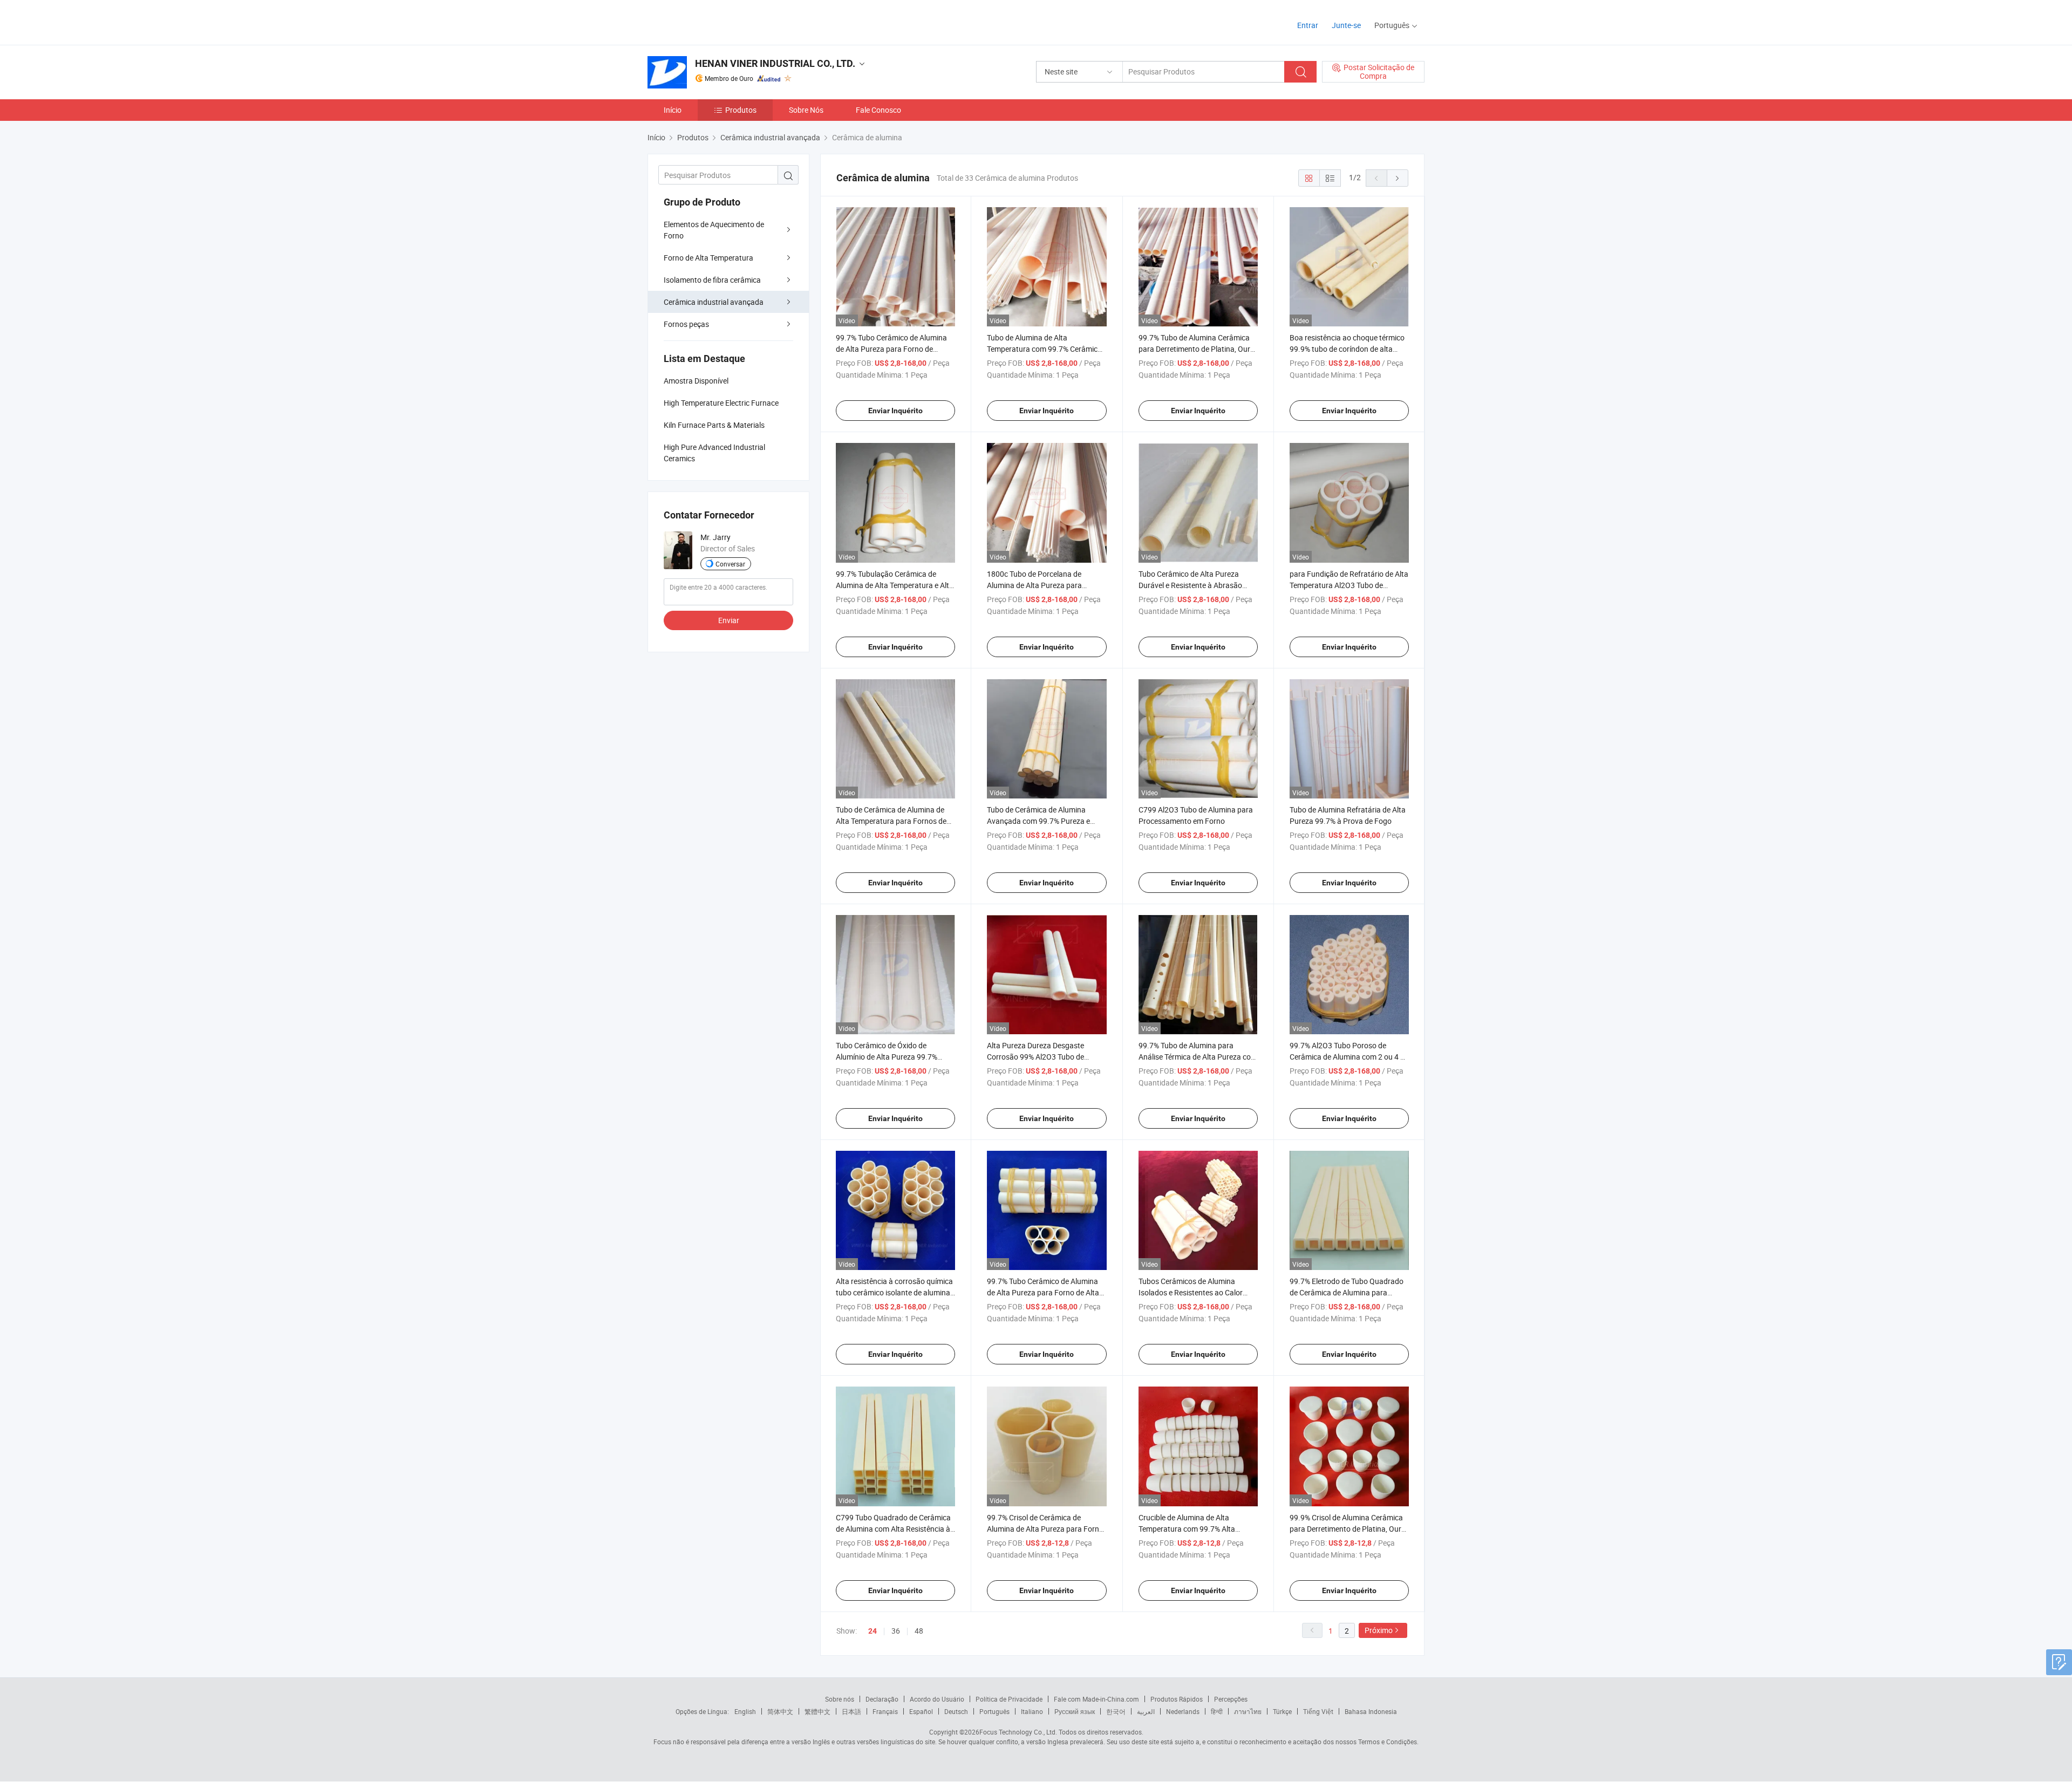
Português (994, 1711)
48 (919, 1631)
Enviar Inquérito (895, 411)
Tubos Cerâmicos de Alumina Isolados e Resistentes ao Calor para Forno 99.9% (1191, 1292)
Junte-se (1346, 25)
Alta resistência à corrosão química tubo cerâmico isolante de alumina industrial (894, 1292)
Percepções (1231, 1699)
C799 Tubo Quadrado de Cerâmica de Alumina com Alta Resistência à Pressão (893, 1529)
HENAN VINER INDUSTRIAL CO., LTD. (775, 63)
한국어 (1116, 1711)
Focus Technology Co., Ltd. (1018, 1732)
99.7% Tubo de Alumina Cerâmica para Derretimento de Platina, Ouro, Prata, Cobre (1197, 349)
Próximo (1379, 1630)
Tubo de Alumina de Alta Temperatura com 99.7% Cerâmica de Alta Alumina (1044, 349)
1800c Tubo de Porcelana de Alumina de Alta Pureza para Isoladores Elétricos (1034, 585)
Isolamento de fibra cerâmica (712, 280)
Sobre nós (840, 1699)
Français (885, 1711)
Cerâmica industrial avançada (714, 302)
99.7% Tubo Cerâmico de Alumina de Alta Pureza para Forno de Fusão (891, 349)
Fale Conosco (878, 110)
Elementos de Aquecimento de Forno (714, 230)
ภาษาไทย (1248, 1711)
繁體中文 (817, 1711)
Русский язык (1075, 1711)
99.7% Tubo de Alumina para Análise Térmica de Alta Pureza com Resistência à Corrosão (1198, 1057)
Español (921, 1711)
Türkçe (1282, 1711)
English (745, 1711)
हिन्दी (1217, 1711)
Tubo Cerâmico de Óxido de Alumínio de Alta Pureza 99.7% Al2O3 (887, 1057)
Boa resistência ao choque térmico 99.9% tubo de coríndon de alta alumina (1347, 349)
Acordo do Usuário (937, 1699)
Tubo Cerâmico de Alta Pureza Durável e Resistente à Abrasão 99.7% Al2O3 (1190, 585)
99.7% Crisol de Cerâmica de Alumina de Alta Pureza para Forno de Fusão (1045, 1529)
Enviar (729, 620)
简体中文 (780, 1711)
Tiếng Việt (1318, 1711)
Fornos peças (686, 324)
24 (873, 1631)
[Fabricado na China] (717, 21)
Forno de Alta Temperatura (708, 258)
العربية (1146, 1711)
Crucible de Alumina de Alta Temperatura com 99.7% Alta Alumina (1187, 1529)
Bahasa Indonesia (1371, 1711)
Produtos (741, 110)
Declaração (882, 1699)
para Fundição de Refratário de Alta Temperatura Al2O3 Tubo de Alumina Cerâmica (1349, 585)
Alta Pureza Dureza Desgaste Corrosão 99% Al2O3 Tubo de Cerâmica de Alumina (1035, 1057)
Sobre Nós (806, 110)
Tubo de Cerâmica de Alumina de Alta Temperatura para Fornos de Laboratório (891, 821)
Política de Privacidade (1009, 1699)
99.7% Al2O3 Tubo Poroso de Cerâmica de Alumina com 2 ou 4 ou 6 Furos (1349, 1057)
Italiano (1032, 1711)
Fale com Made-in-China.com (1096, 1699)
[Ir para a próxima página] (1398, 178)
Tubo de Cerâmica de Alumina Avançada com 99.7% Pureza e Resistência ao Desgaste (1038, 821)
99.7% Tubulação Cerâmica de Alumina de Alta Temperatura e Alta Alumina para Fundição (895, 585)
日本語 (851, 1711)
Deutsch (956, 1711)
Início (673, 110)
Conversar (730, 564)
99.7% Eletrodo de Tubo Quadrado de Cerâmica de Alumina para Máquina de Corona (1347, 1292)
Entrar (1308, 25)
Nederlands (1183, 1711)
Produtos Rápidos (1177, 1699)
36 (896, 1631)
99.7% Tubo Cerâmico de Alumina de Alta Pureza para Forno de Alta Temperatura (1043, 1292)
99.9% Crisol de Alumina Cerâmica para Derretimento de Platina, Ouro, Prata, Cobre (1348, 1529)
